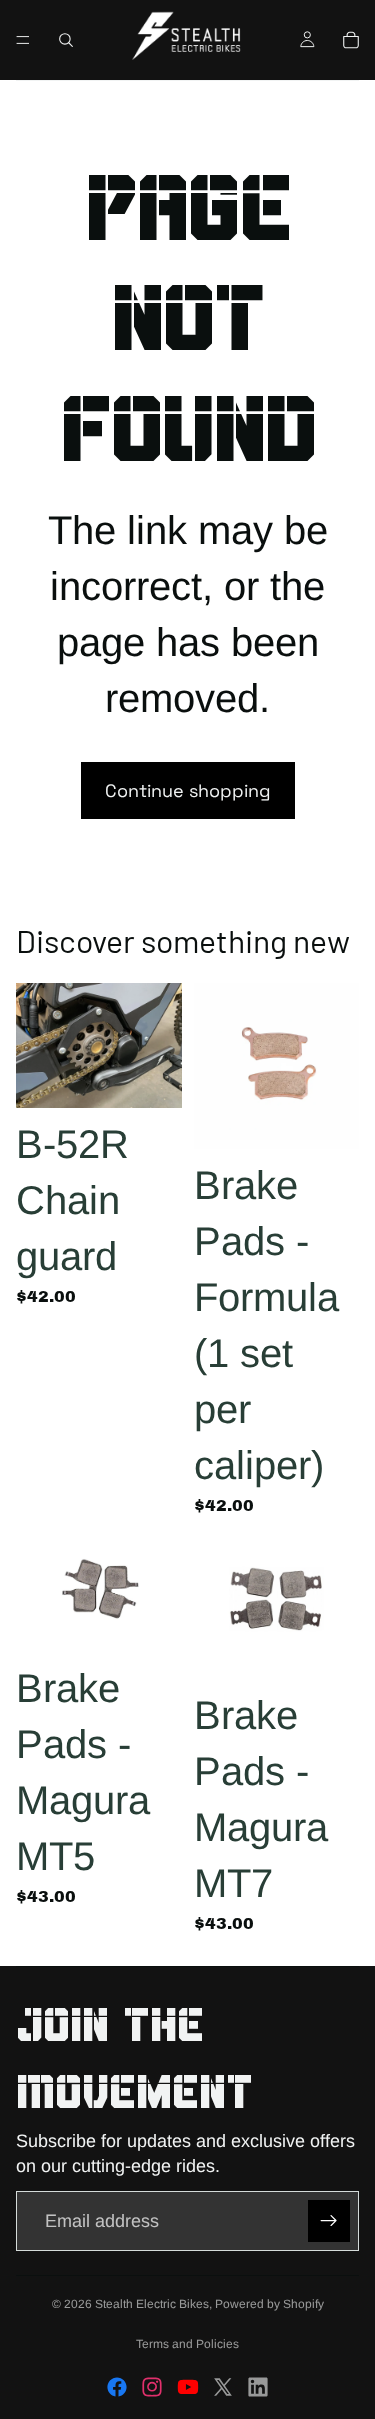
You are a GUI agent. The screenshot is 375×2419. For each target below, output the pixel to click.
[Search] (66, 40)
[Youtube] (188, 2387)
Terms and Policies (187, 2344)
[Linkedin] (258, 2387)
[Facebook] (117, 2387)
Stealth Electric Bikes (152, 2304)
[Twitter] (223, 2387)
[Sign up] (329, 2221)
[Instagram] (152, 2387)
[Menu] (23, 40)
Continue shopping (188, 790)
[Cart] (351, 40)
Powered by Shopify (269, 2304)
